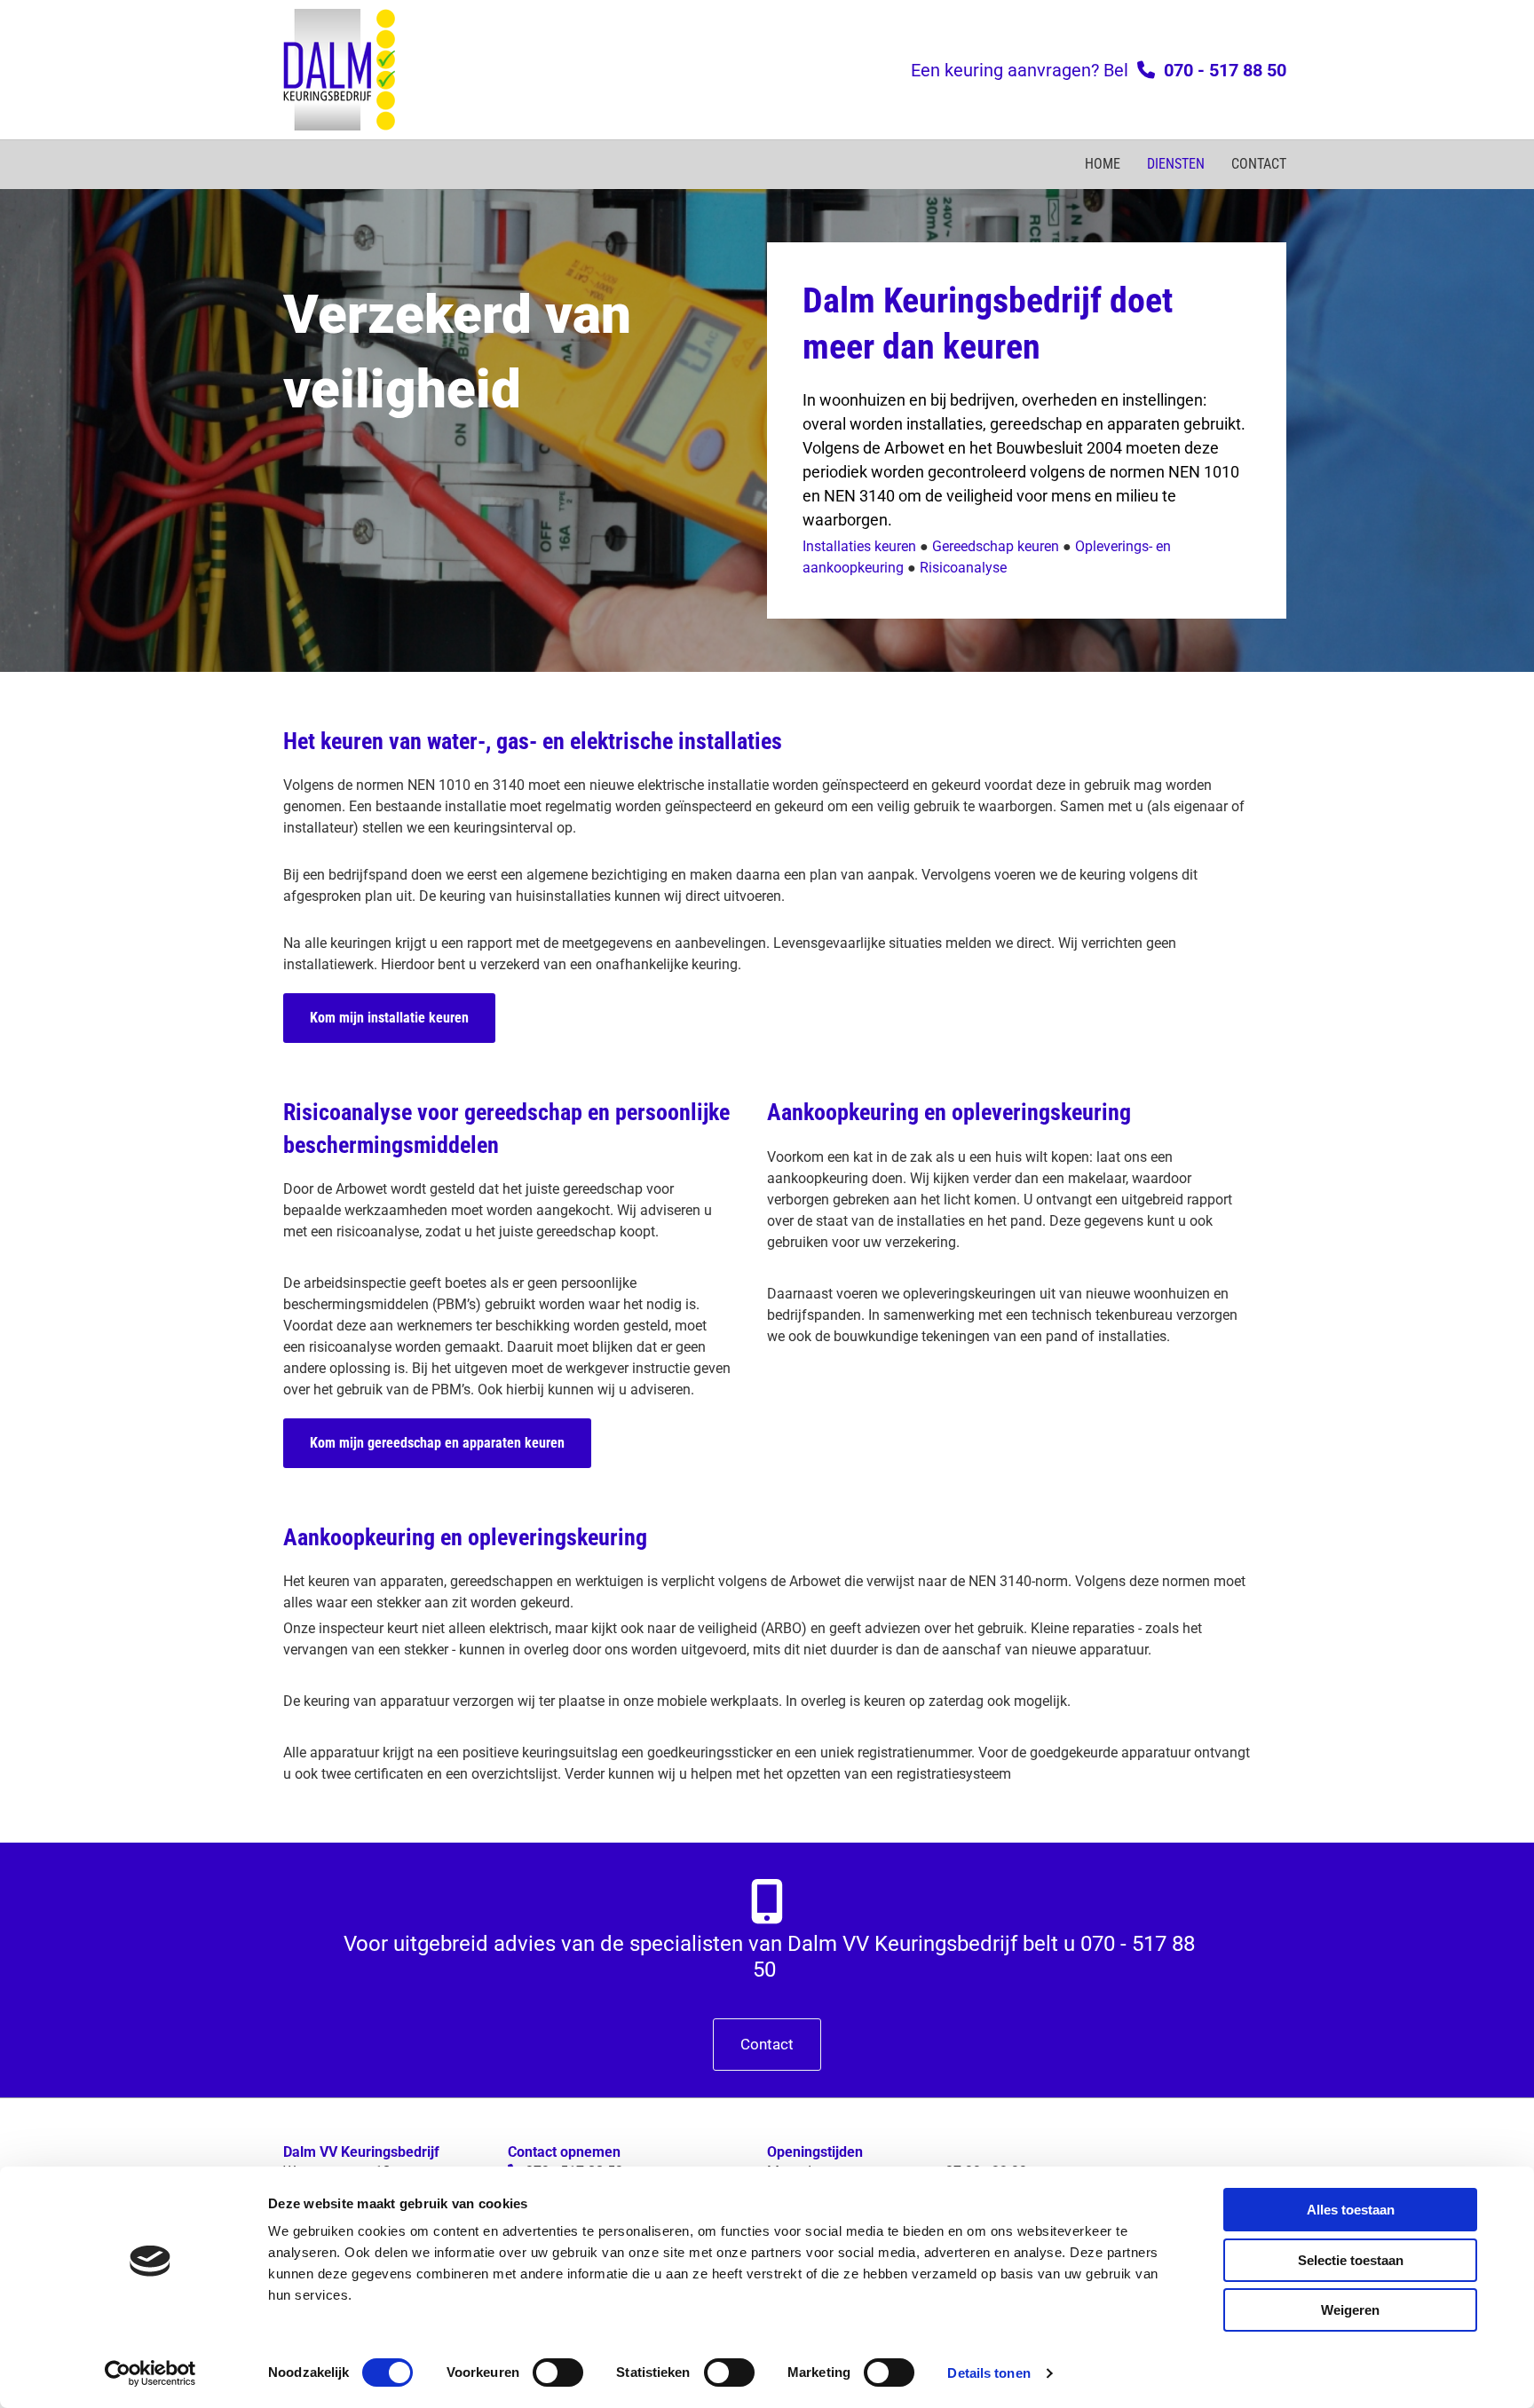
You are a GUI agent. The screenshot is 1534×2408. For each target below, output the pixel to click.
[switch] (558, 2372)
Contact (1259, 164)
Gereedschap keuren (996, 546)
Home (1103, 164)
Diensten (1176, 164)
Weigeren (1350, 2310)
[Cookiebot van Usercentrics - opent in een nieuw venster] (150, 2373)
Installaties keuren (859, 546)
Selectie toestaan (1351, 2260)
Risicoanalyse (963, 568)
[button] (389, 1018)
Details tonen (988, 2373)
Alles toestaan (1351, 2210)
